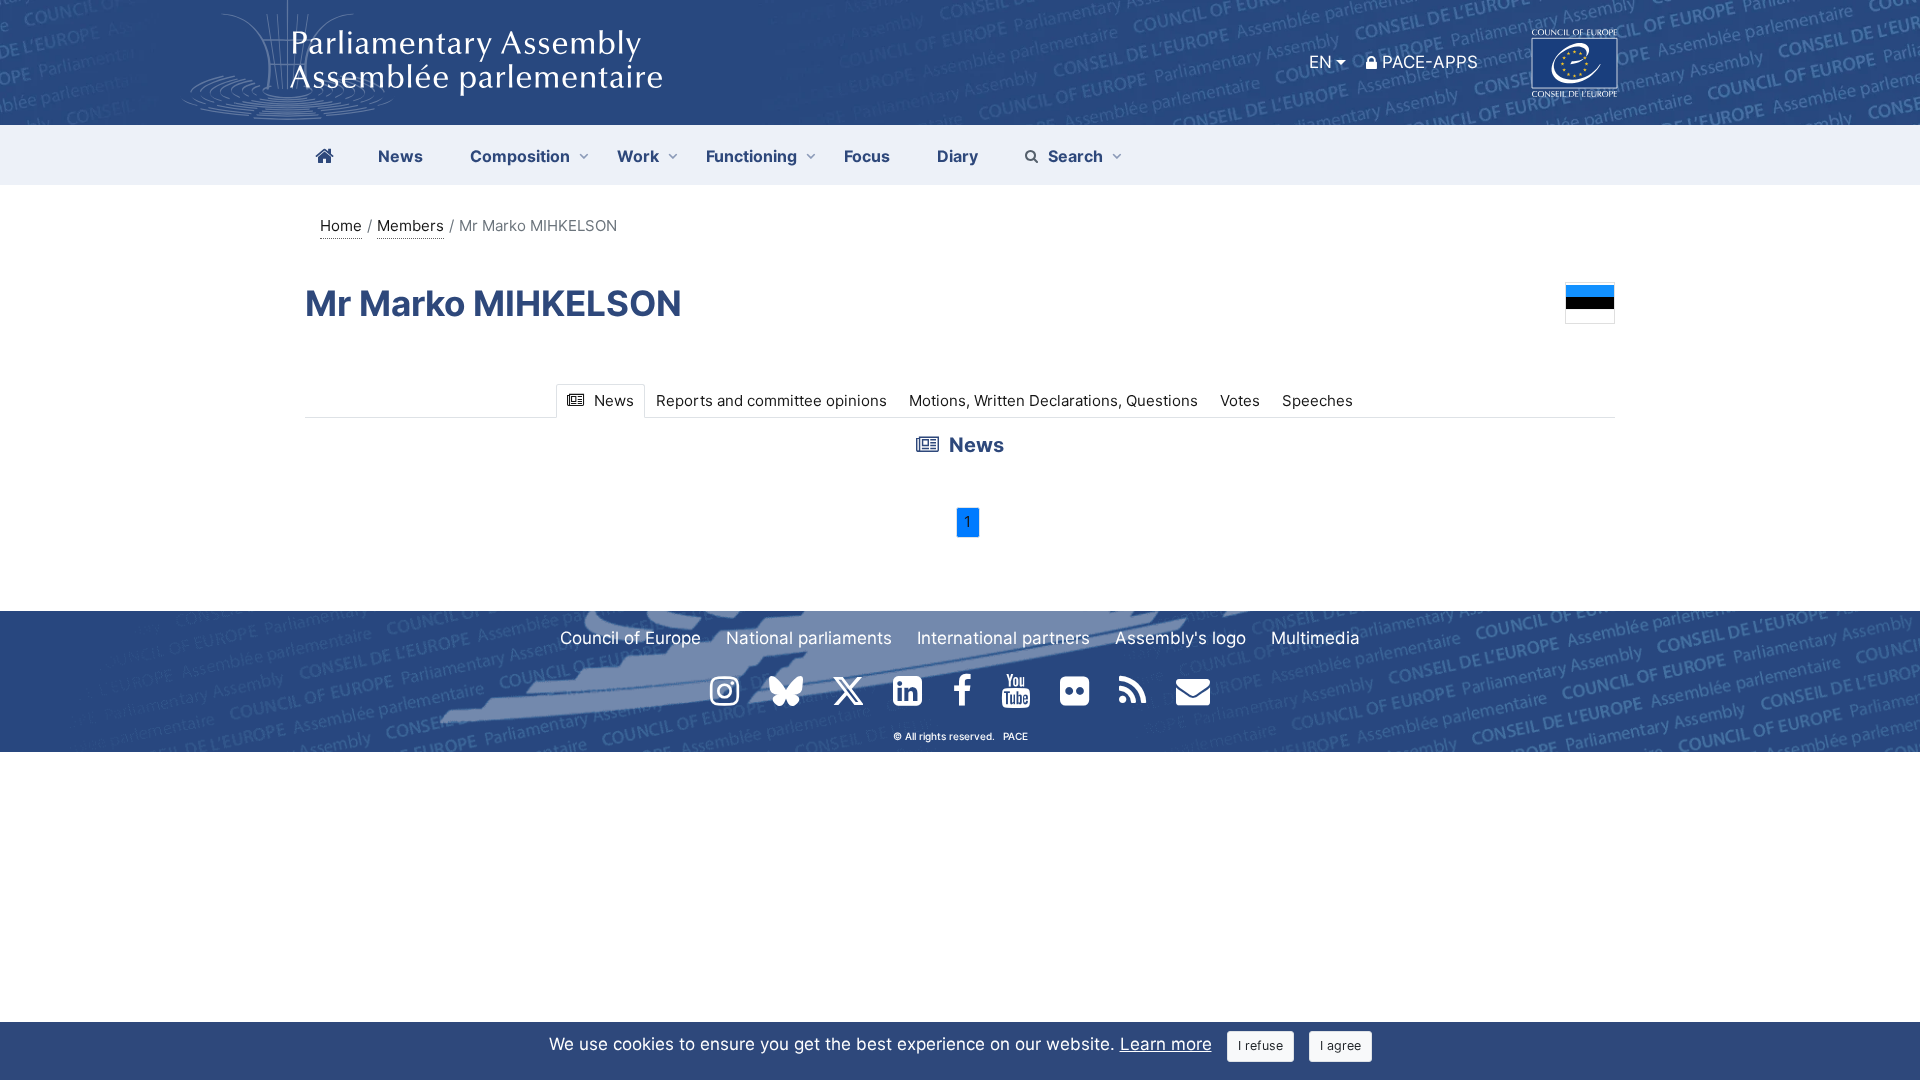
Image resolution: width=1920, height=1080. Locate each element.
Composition (520, 156)
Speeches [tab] (1317, 400)
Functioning (751, 156)
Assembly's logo (1180, 638)
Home (341, 225)
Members (410, 225)
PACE (1015, 736)
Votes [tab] (1240, 400)
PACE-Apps (1430, 62)
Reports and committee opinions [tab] (771, 400)
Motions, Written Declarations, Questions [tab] (1053, 400)
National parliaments (809, 638)
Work (638, 156)
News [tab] (614, 400)
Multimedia (1315, 638)
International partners (1003, 638)
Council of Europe (630, 638)
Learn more (1166, 1044)
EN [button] (1320, 62)
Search (1075, 156)
